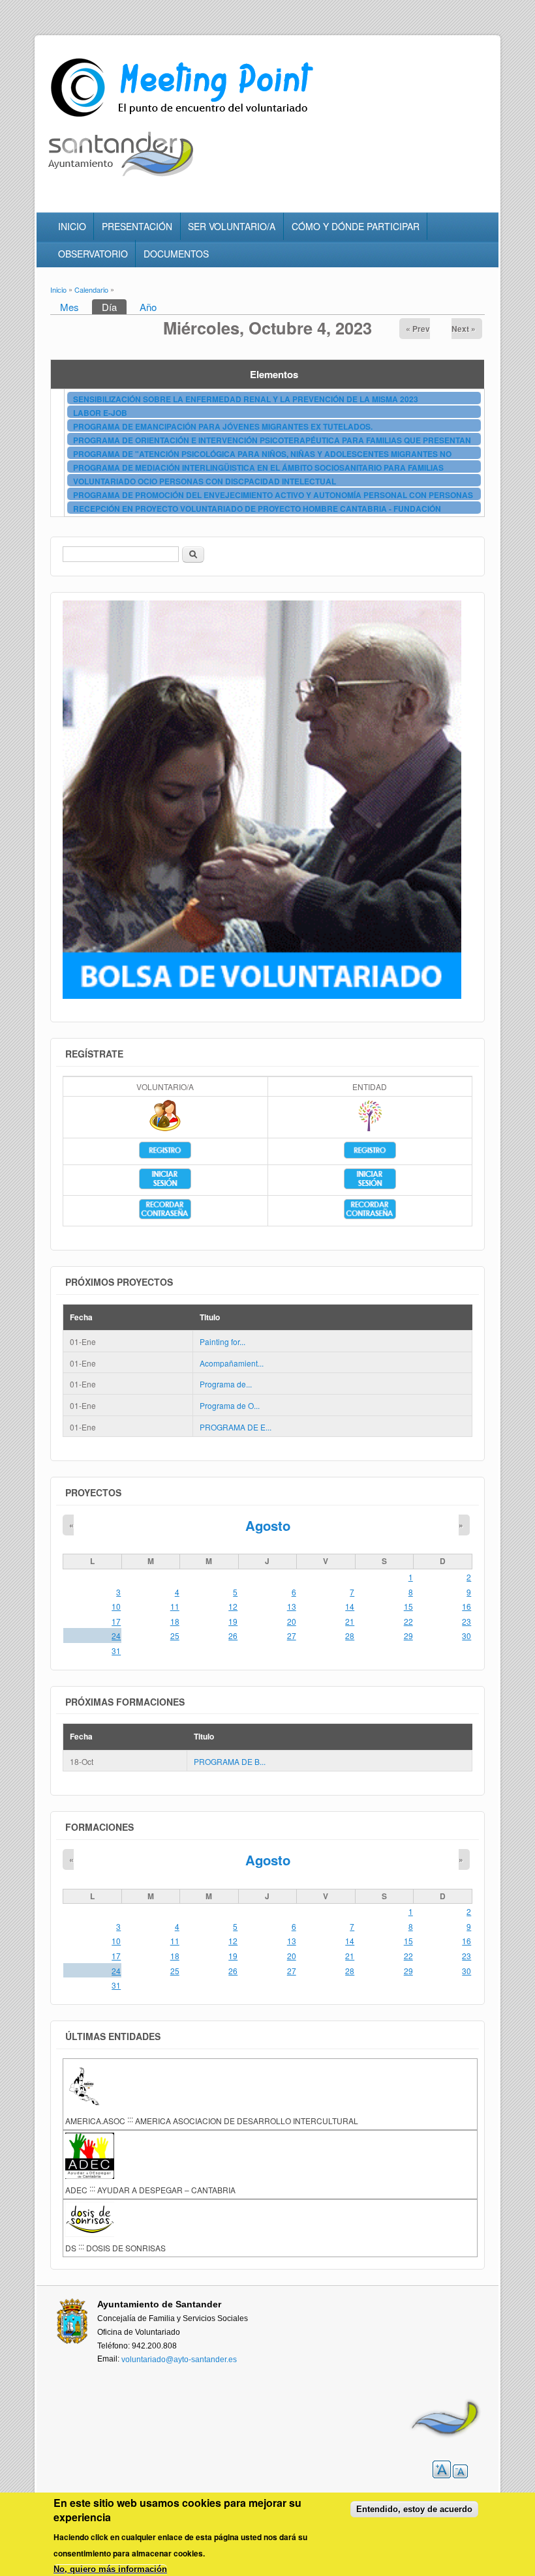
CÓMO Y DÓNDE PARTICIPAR (356, 226)
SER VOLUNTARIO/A (232, 226)
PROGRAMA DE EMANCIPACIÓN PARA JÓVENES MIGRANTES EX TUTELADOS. (223, 426)
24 (116, 1636)
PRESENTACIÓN (137, 226)
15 (408, 1606)
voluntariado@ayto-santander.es (179, 2360)
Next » (464, 329)
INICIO (72, 226)
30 (466, 1636)
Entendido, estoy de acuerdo (414, 2509)
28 (350, 1636)
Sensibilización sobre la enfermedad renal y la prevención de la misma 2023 (246, 399)
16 (466, 1606)
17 (116, 1621)
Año (148, 307)
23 (466, 1621)
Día (114, 307)
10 (116, 1606)
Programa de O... (230, 1405)
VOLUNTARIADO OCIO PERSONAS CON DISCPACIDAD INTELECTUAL (205, 481)
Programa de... (226, 1384)
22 (408, 1621)
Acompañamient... (232, 1363)
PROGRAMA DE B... (230, 1761)
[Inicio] (184, 117)
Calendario (91, 289)
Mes (69, 307)
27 (292, 1636)
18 (175, 1621)
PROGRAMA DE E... (236, 1427)
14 (350, 1606)
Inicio (58, 289)
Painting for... (222, 1341)
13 (292, 1606)
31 (116, 1651)
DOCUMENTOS (176, 254)
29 (408, 1636)
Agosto (268, 1525)
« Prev (418, 329)
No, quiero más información (110, 2569)
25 (175, 1636)
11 (175, 1606)
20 (292, 1621)
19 (233, 1621)
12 (233, 1606)
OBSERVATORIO (93, 254)
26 (233, 1636)
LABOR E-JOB (100, 413)
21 (350, 1621)
